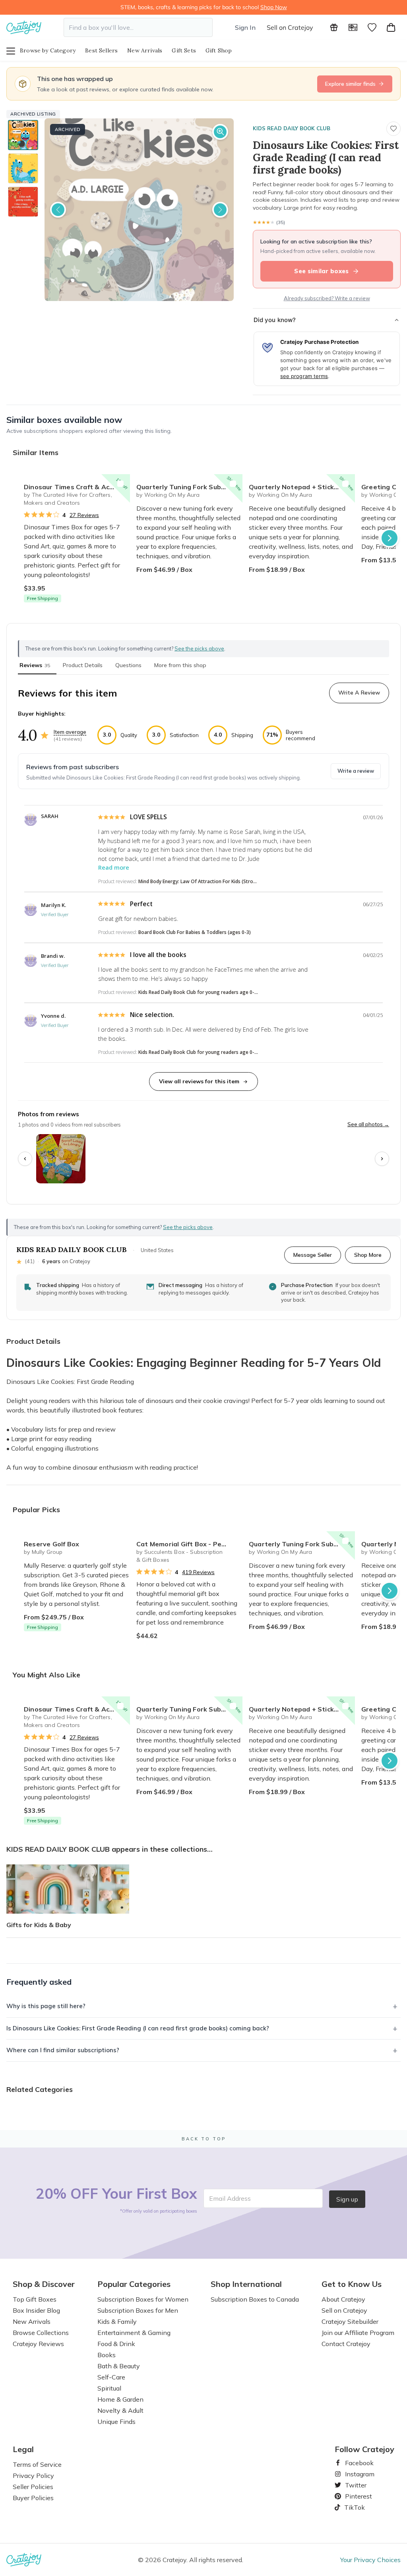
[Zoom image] (220, 132)
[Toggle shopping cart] (391, 27)
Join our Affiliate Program (358, 2333)
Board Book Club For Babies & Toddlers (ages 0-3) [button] (195, 932)
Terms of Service (37, 2464)
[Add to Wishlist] (120, 484)
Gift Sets (184, 50)
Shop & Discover (44, 2284)
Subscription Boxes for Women (143, 2299)
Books (107, 2355)
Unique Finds (116, 2422)
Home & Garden (120, 2399)
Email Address (230, 2198)
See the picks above (188, 1227)
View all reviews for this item (199, 1081)
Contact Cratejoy (346, 2344)
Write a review (356, 771)
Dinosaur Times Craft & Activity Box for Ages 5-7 (77, 487)
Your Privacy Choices (370, 2560)
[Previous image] (58, 210)
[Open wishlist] (372, 27)
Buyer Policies (33, 2498)
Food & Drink (116, 2344)
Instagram (357, 2474)
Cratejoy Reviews (38, 2344)
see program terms (304, 376)
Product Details (83, 665)
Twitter (353, 2485)
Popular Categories (134, 2284)
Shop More (368, 1255)
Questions (128, 665)
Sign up (347, 2199)
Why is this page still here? (46, 2006)
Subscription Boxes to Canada (255, 2299)
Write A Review (359, 693)
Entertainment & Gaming (134, 2333)
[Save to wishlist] (393, 129)
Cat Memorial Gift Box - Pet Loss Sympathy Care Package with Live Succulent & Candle (189, 1544)
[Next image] (220, 210)
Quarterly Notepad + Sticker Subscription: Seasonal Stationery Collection (302, 487)
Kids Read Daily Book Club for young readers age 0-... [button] (198, 992)
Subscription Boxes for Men (138, 2310)
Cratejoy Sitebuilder (350, 2321)
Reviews (35, 665)
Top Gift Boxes (35, 2299)
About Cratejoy (343, 2299)
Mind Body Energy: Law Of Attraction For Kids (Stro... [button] (198, 881)
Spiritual (109, 2388)
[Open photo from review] (61, 1159)
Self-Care (111, 2377)
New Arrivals (145, 50)
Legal (23, 2449)
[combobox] (138, 27)
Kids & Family (117, 2321)
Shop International (246, 2284)
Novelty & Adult (120, 2410)
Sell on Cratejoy (290, 27)
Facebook (356, 2463)
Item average (70, 732)
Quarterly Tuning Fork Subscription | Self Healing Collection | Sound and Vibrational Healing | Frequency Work (189, 487)
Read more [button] (114, 867)
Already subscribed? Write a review (327, 298)
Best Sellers (101, 50)
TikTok (352, 2507)
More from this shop (180, 665)
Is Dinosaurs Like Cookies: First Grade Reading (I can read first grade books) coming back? (138, 2028)
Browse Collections (41, 2333)
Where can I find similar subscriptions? (63, 2050)
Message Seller (313, 1255)
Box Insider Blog (36, 2310)
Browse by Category (48, 50)
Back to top (204, 2139)
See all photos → (368, 1124)
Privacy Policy (33, 2476)
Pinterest (355, 2496)
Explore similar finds (350, 84)
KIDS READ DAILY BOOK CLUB (292, 128)
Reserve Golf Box (51, 1544)
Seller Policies (33, 2487)
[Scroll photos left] (25, 1159)
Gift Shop (219, 50)
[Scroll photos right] (382, 1159)
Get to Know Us (352, 2284)
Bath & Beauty (119, 2366)
